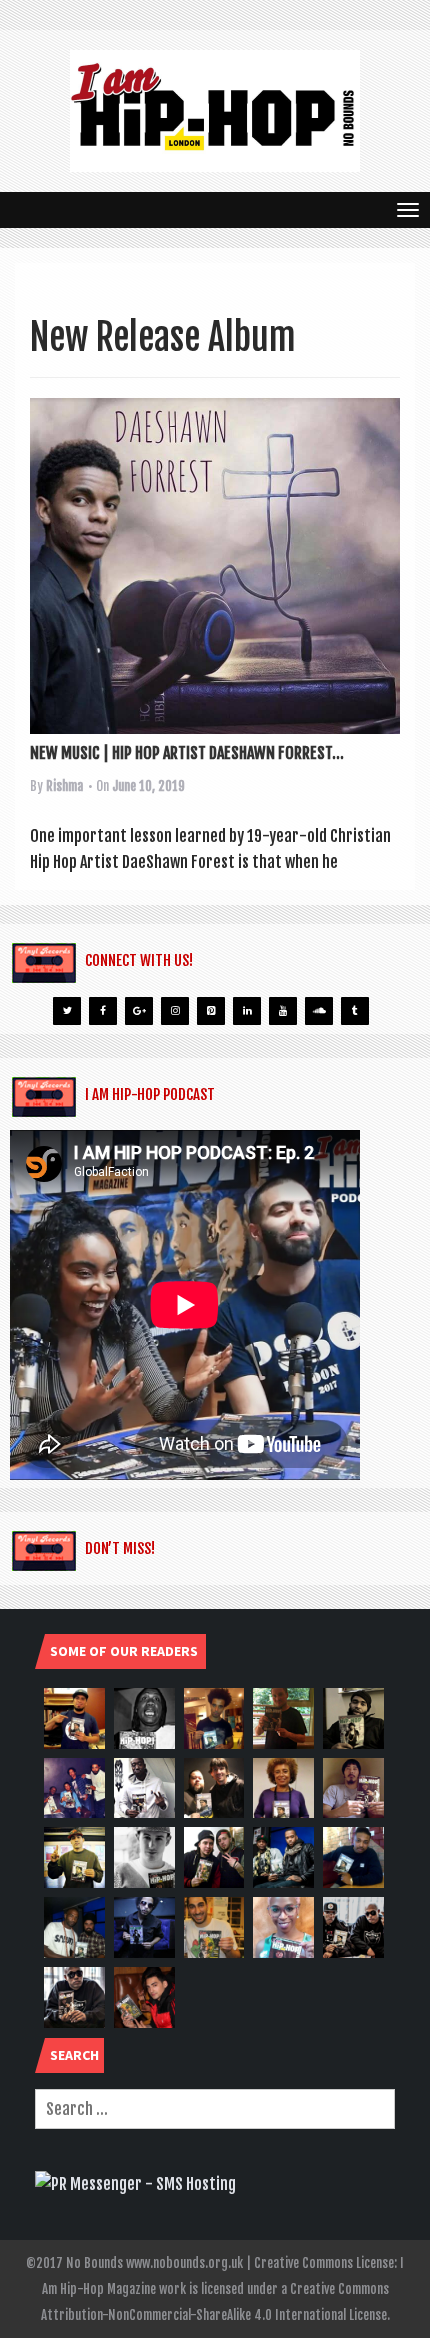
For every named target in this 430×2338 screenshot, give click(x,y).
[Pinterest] (211, 1011)
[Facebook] (103, 1011)
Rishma (64, 786)
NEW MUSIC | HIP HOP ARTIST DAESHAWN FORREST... (187, 753)
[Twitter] (67, 1011)
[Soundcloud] (319, 1011)
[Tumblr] (355, 1011)
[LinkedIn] (247, 1011)
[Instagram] (175, 1011)
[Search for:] (215, 2109)
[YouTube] (283, 1011)
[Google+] (139, 1011)
